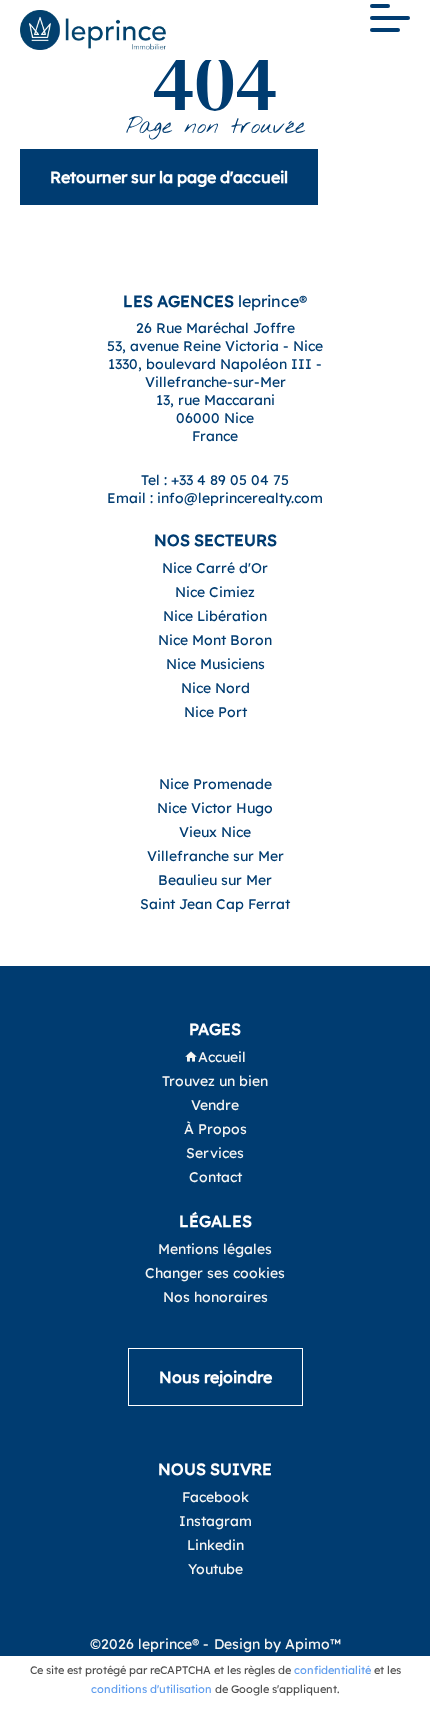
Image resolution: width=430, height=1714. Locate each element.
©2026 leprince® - (149, 1644)
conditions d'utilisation (151, 1689)
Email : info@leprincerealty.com (215, 498)
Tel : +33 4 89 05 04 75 (215, 480)
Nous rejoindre (215, 1377)
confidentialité (332, 1670)
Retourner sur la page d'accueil (169, 177)
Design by (277, 1644)
